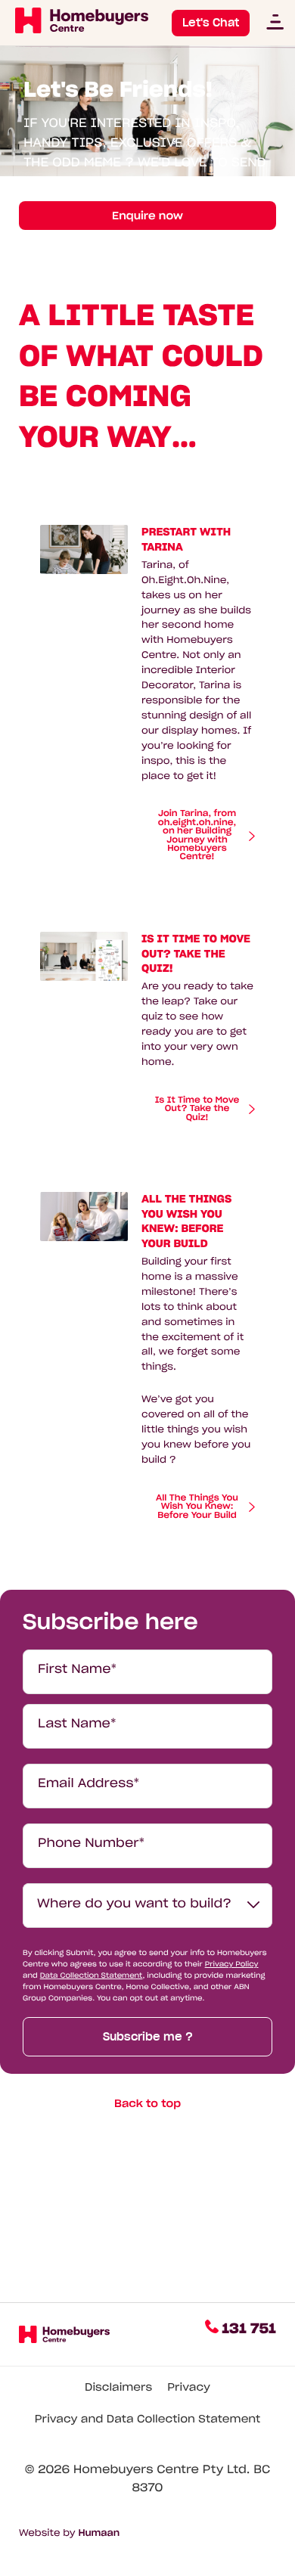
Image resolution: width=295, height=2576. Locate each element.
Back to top (147, 2103)
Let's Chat (211, 23)
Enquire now (147, 216)
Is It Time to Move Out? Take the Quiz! (197, 1109)
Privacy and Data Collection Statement (148, 2419)
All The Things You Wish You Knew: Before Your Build (197, 1507)
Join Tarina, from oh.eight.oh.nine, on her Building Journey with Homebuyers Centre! (197, 836)
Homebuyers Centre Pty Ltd (160, 2470)
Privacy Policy (232, 1964)
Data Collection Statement (92, 1975)
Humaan (99, 2533)
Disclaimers (118, 2387)
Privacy (189, 2387)
